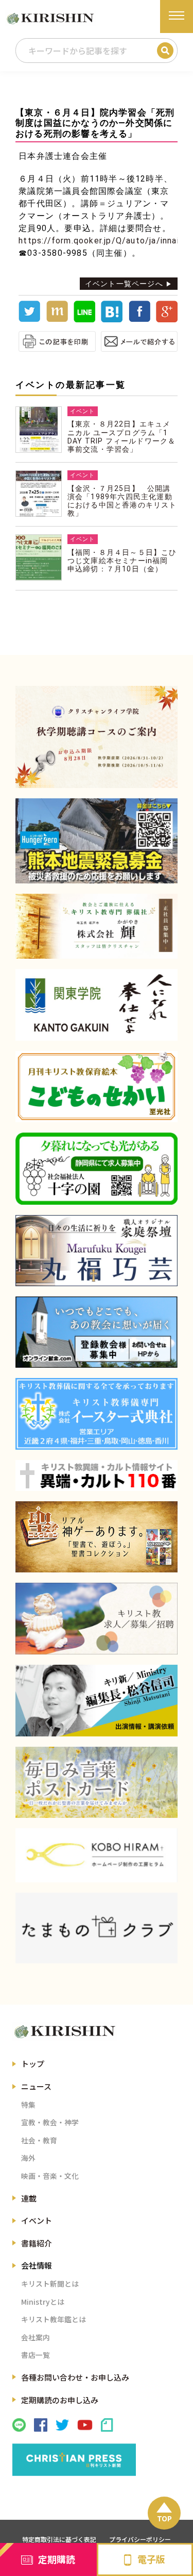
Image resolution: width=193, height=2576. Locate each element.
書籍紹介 (37, 2243)
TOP (164, 2518)
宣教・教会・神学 (50, 2122)
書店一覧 (36, 2355)
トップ (33, 2064)
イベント (37, 2220)
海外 (28, 2158)
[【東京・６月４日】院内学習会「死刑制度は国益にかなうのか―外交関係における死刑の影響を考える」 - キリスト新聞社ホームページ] (112, 320)
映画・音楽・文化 (50, 2176)
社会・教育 (39, 2140)
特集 (28, 2105)
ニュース (36, 2086)
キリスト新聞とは (50, 2284)
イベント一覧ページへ (124, 284)
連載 (29, 2198)
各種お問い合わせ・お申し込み (75, 2377)
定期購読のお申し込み (60, 2400)
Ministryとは (43, 2302)
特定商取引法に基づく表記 (59, 2539)
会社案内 (36, 2337)
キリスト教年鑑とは (54, 2319)
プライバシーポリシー (140, 2539)
